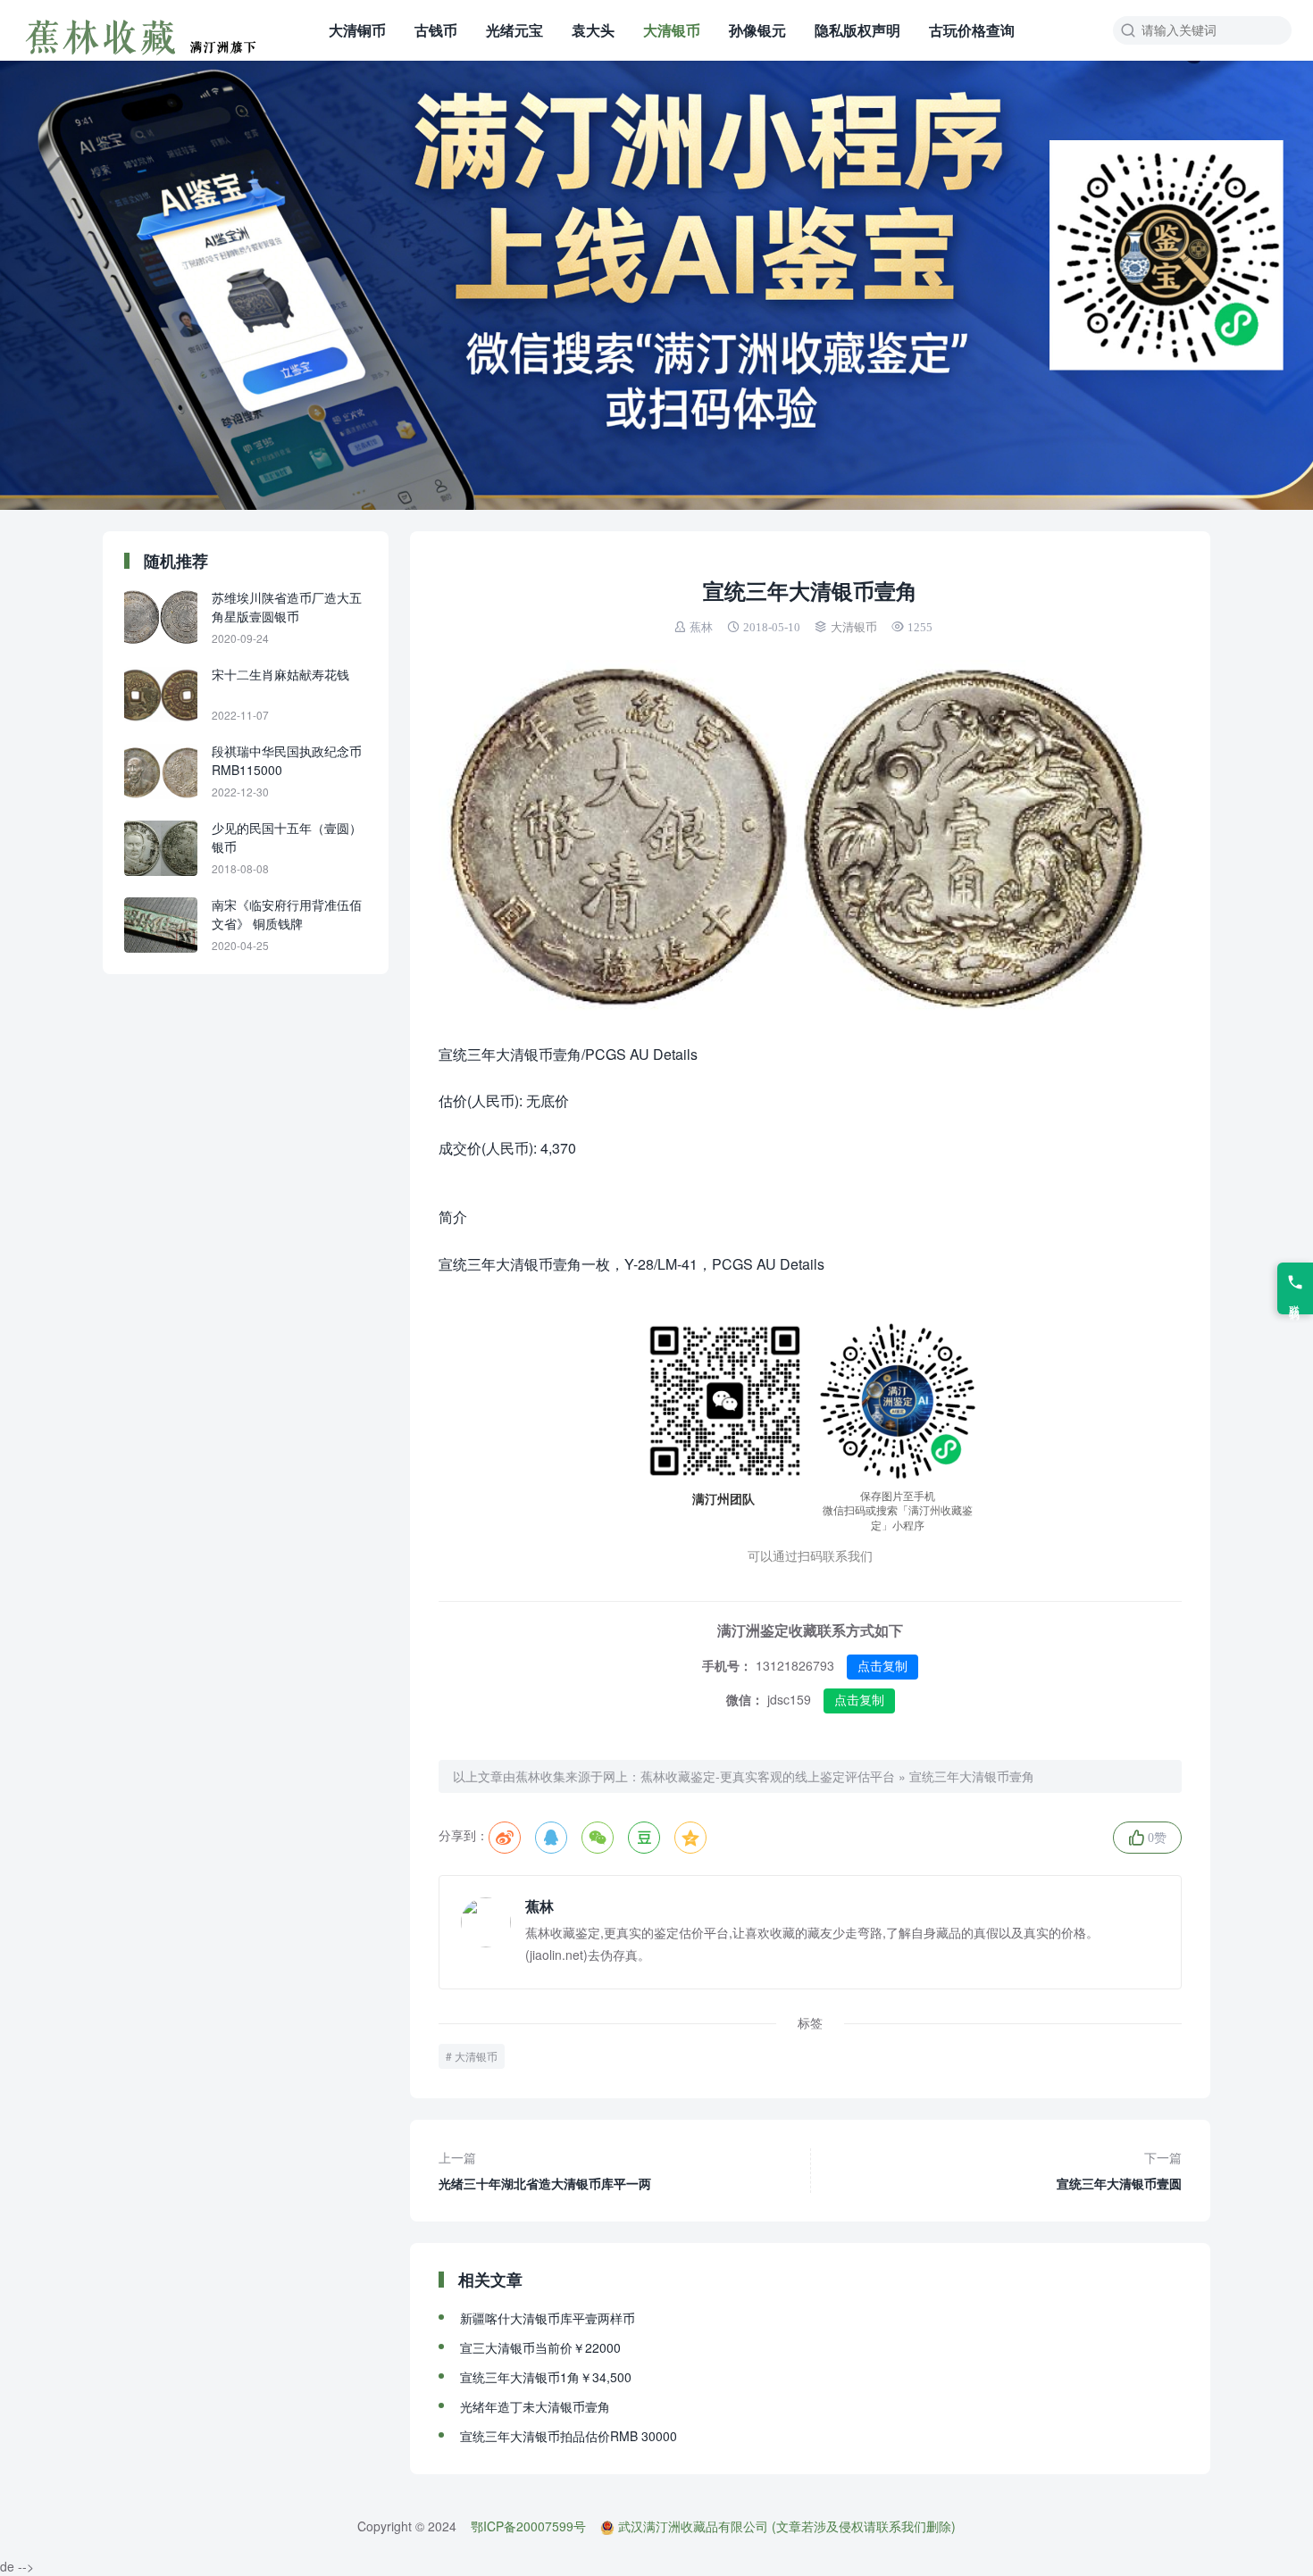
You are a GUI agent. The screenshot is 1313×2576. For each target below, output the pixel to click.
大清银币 (672, 30)
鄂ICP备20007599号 (528, 2526)
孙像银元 (757, 30)
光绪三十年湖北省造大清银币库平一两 (545, 2170)
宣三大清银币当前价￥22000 (540, 2347)
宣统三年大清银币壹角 (972, 1776)
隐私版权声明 (857, 30)
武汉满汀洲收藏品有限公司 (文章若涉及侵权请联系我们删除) (787, 2526)
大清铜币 (357, 30)
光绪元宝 (514, 30)
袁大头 (593, 30)
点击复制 (882, 1666)
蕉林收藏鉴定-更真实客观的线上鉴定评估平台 (768, 1776)
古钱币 (436, 30)
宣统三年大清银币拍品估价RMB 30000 (569, 2436)
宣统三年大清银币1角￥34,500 (546, 2377)
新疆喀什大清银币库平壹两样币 (548, 2318)
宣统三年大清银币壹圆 (1119, 2170)
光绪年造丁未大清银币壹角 (535, 2406)
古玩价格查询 (972, 30)
